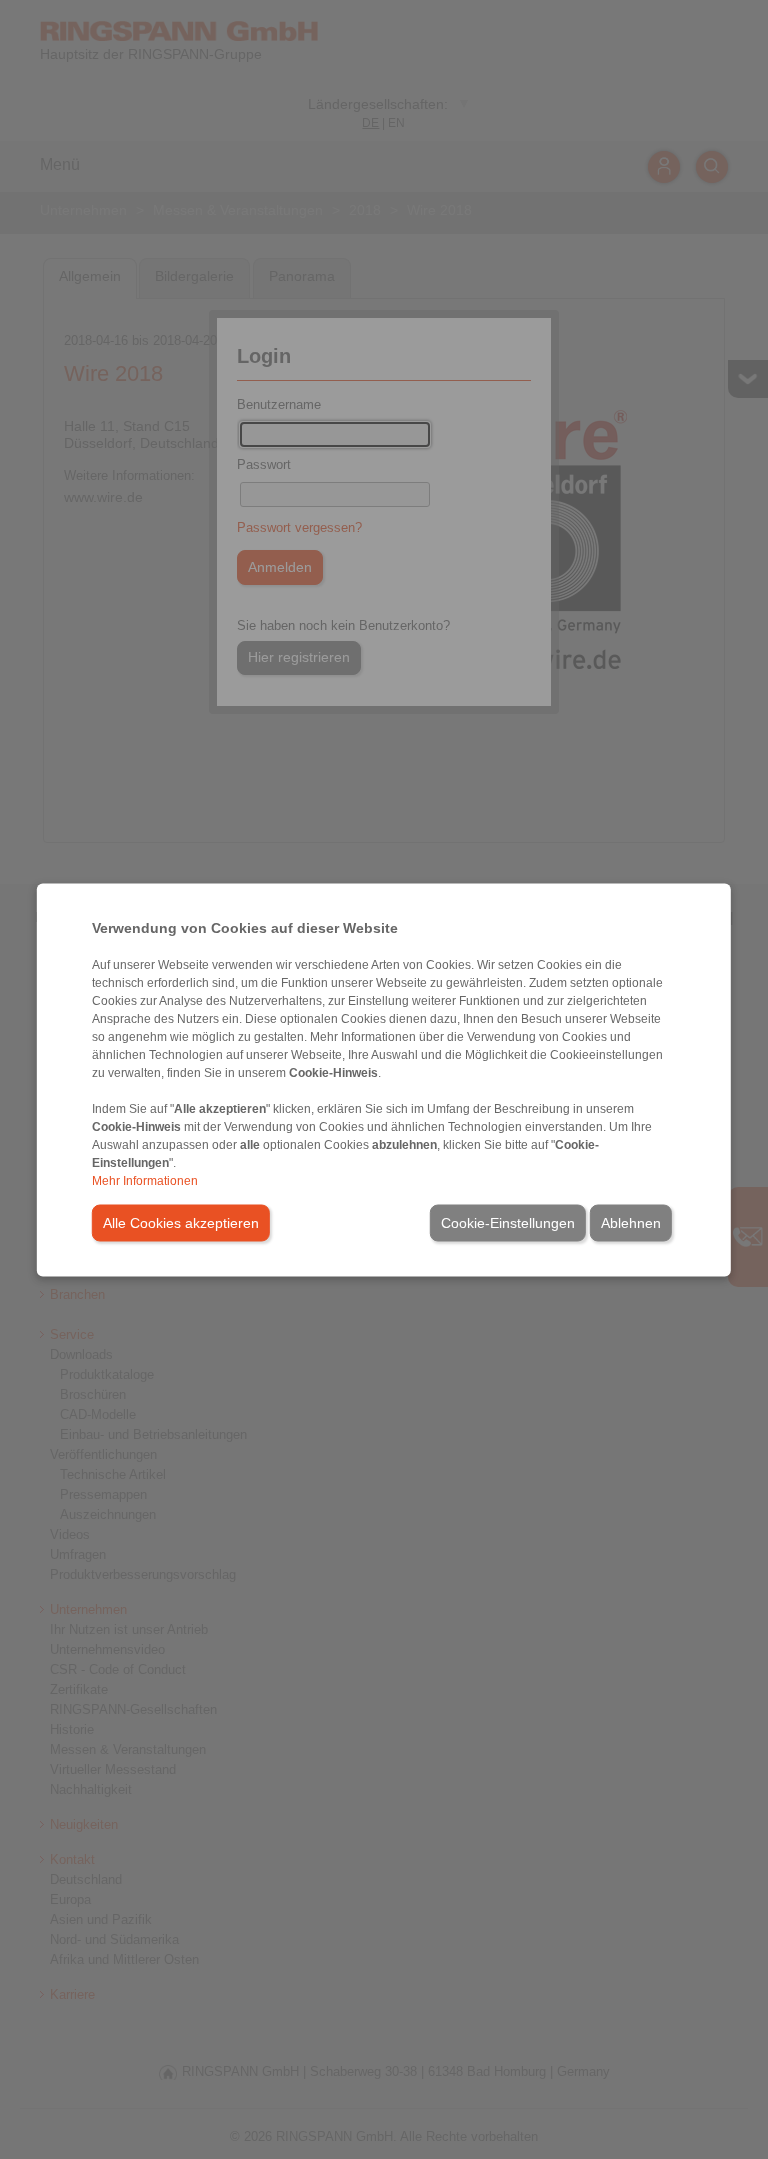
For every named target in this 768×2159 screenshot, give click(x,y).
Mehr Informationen (145, 1180)
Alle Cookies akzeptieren (181, 1222)
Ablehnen (631, 1222)
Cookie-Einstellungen (508, 1222)
